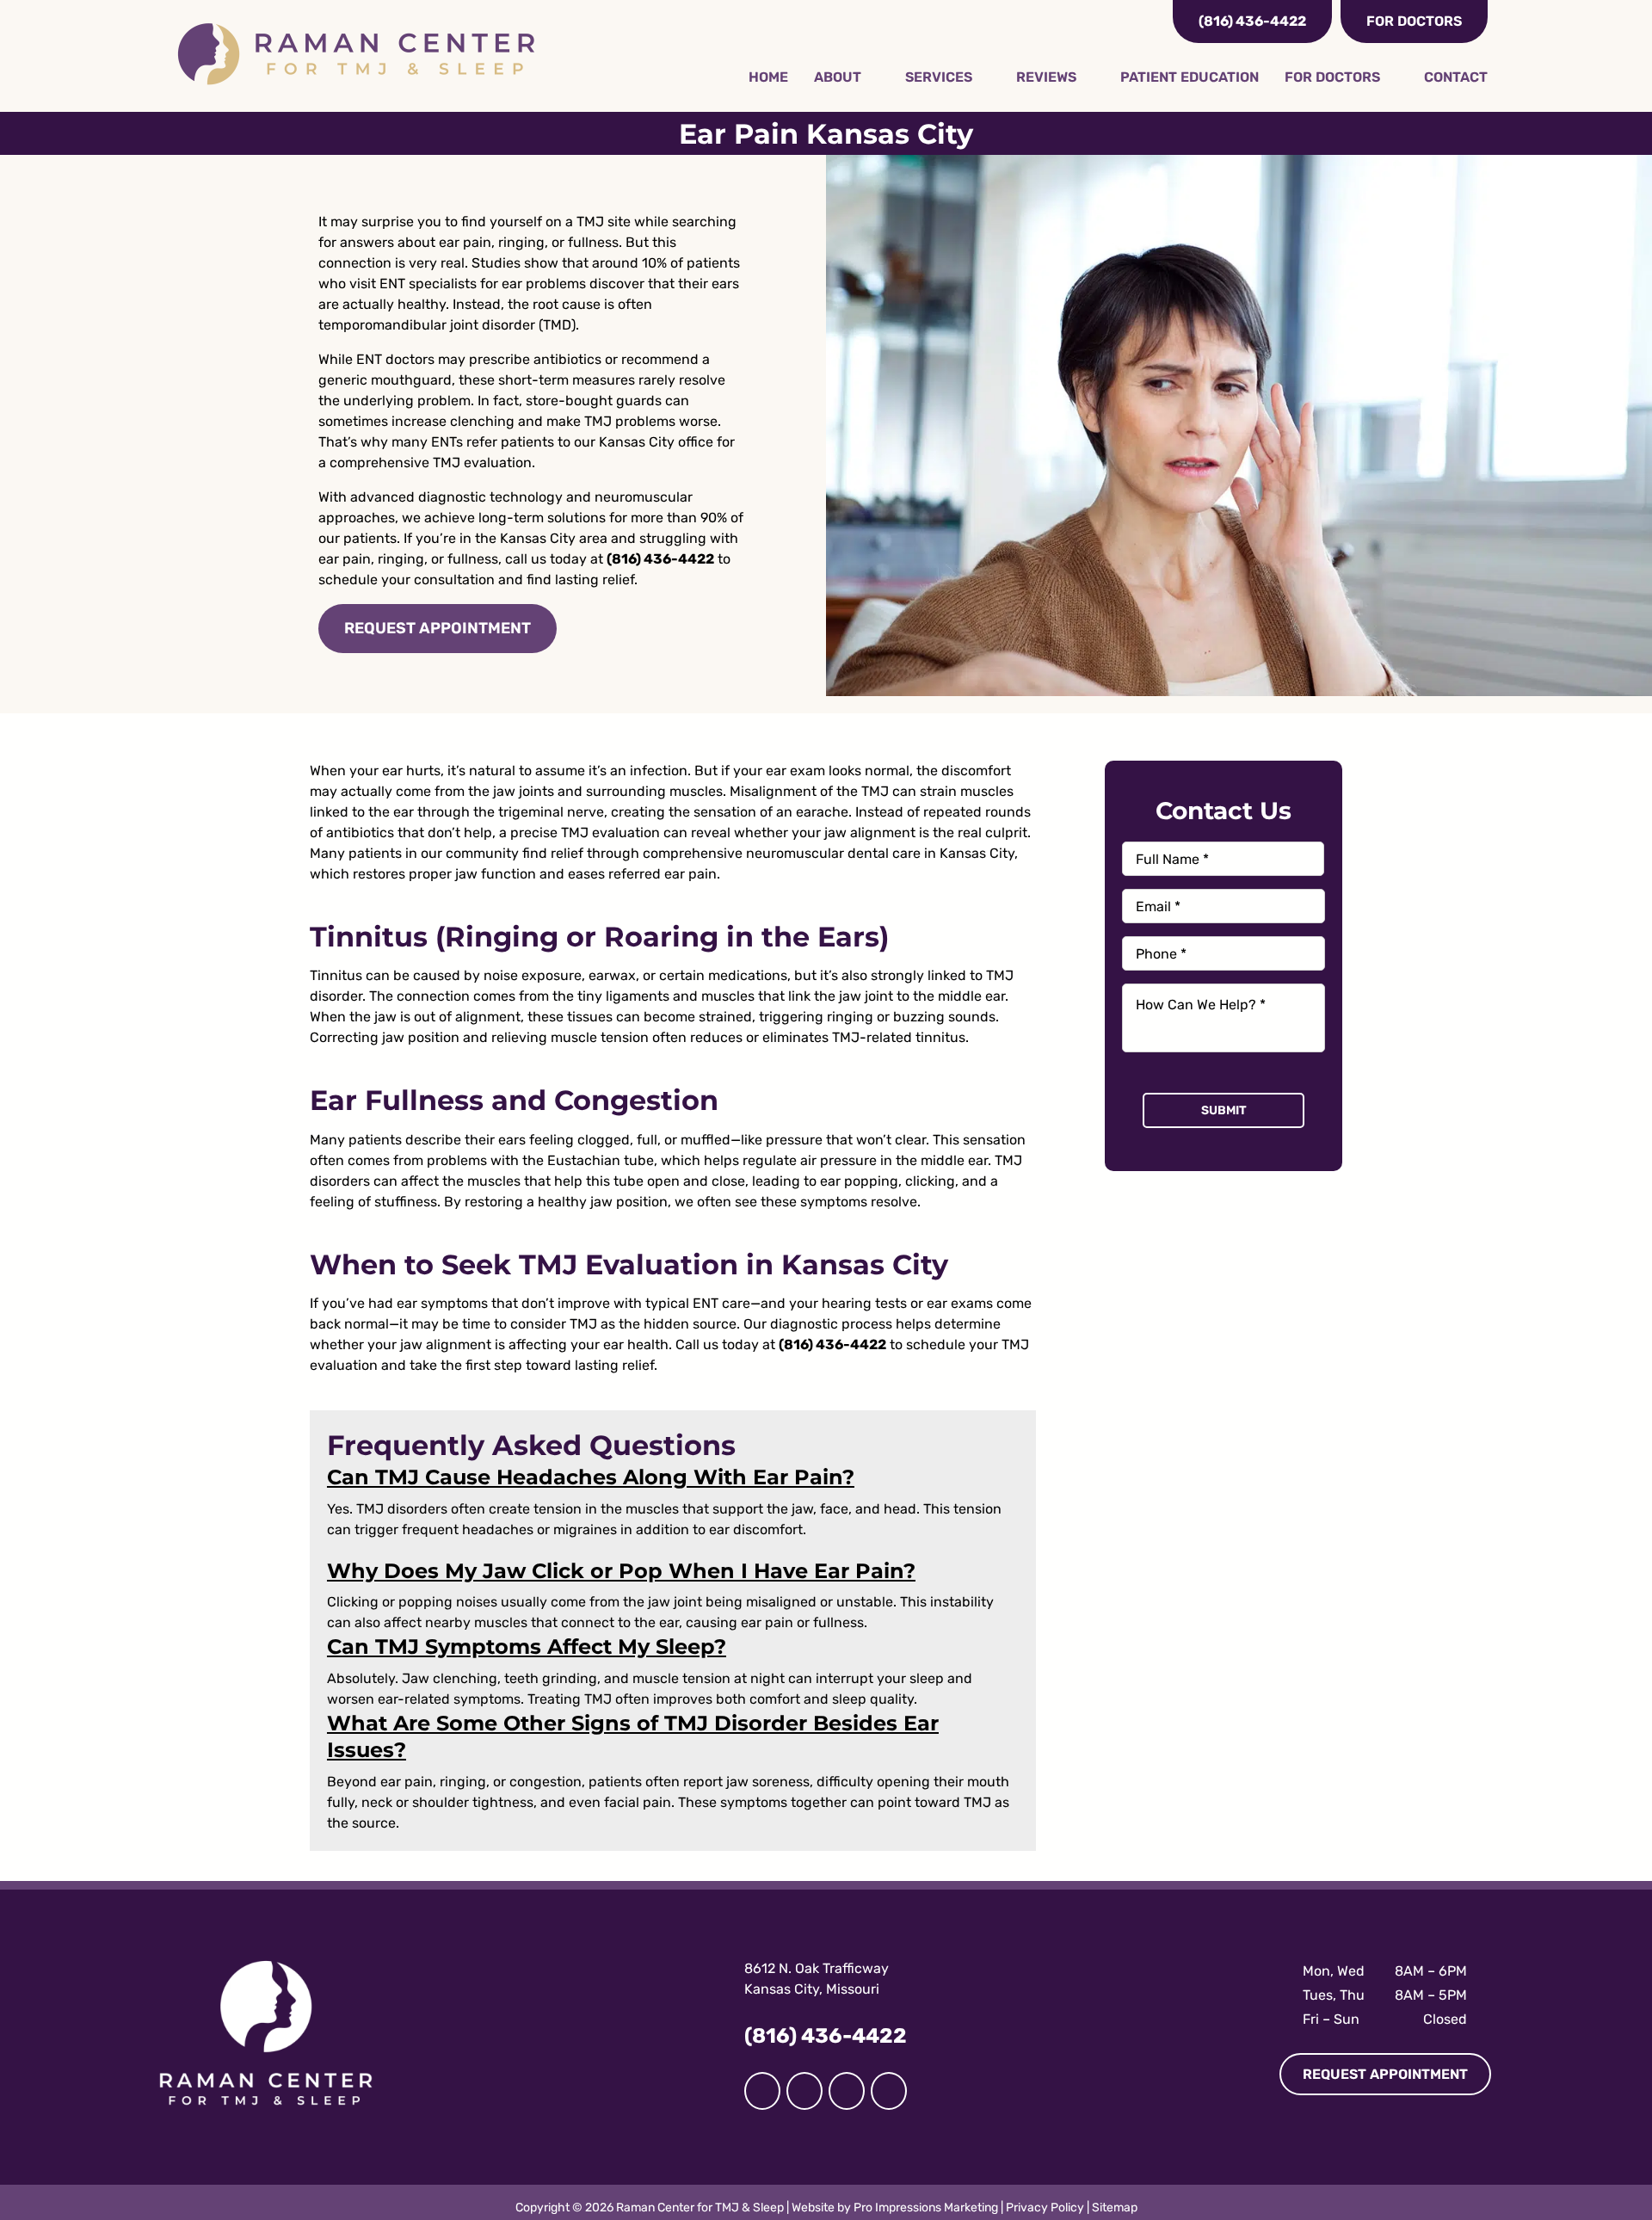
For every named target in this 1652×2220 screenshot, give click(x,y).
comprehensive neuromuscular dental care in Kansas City (829, 853)
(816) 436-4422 (660, 559)
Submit (1224, 1110)
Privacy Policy (1045, 2208)
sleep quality (873, 1699)
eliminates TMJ (811, 1037)
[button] (591, 1477)
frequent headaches (468, 1529)
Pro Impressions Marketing (926, 2208)
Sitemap (1115, 2208)
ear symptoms (442, 1303)
